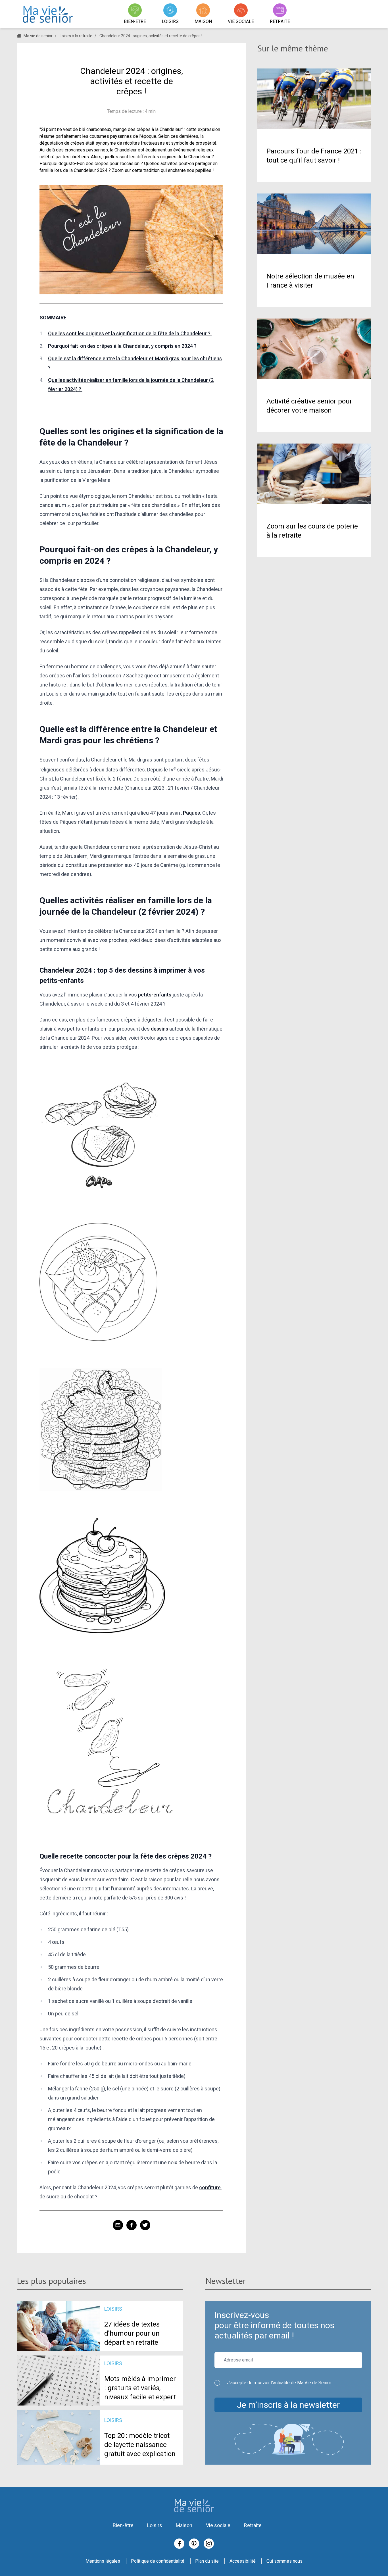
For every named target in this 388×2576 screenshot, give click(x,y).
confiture (210, 2187)
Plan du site (207, 2561)
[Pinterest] (194, 2544)
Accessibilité (243, 2561)
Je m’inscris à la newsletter (288, 2405)
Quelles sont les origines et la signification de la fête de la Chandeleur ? (130, 333)
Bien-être (123, 2525)
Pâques (191, 813)
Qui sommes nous (284, 2561)
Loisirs (155, 2525)
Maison (184, 2525)
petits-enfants (155, 995)
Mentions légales (103, 2561)
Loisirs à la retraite (76, 36)
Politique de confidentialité (158, 2561)
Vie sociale (218, 2525)
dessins (159, 1029)
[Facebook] (179, 2544)
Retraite (253, 2525)
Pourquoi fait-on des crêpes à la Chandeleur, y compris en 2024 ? (123, 346)
